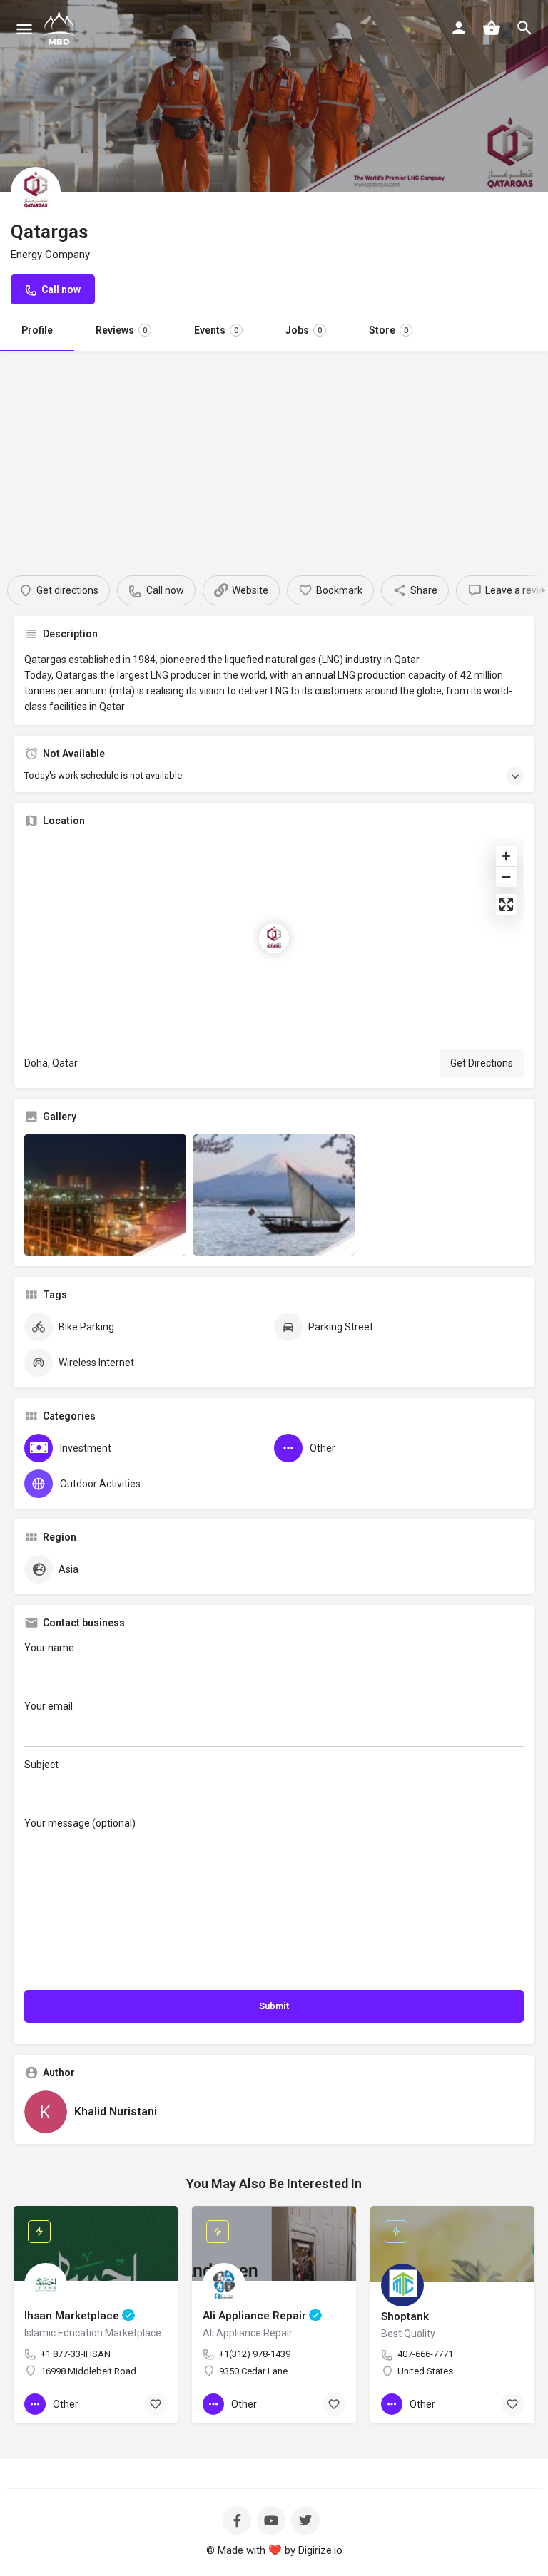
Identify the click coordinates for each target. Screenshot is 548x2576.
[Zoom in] (506, 856)
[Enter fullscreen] (506, 904)
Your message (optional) (80, 1823)
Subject (41, 1765)
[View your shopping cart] (492, 28)
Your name (49, 1648)
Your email (49, 1706)
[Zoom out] (506, 877)
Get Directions (482, 1063)
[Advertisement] (274, 458)
